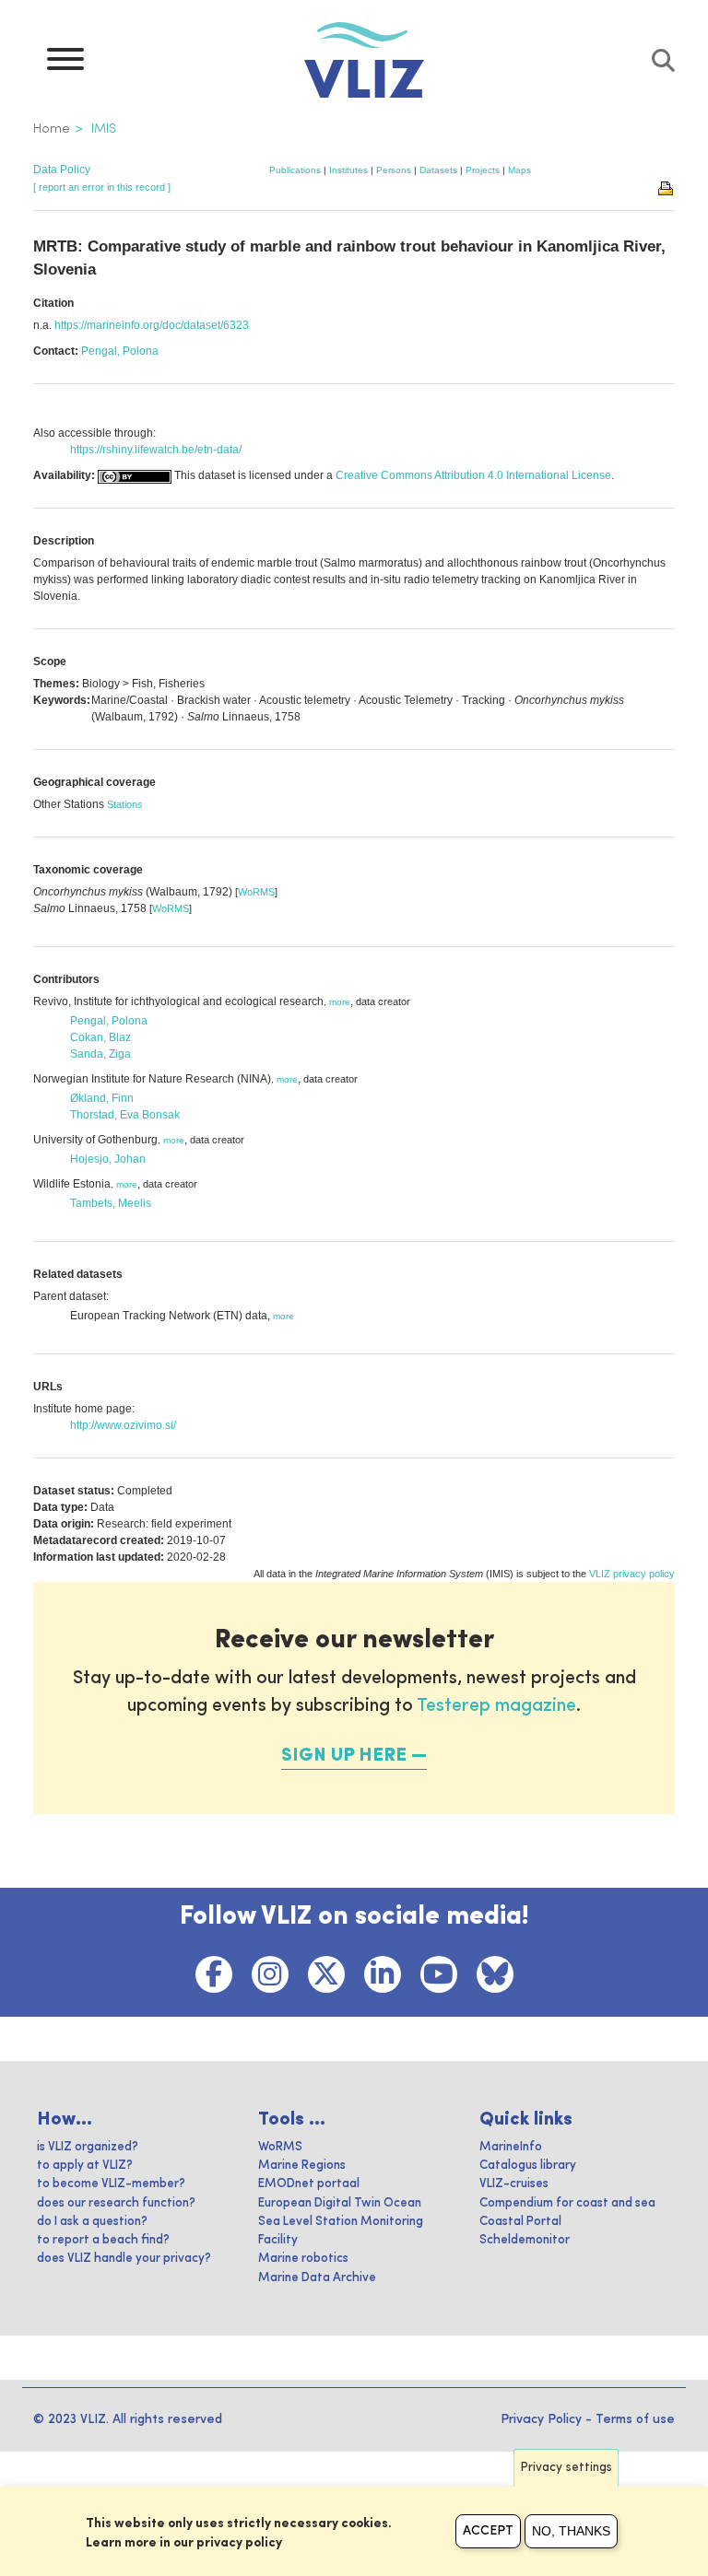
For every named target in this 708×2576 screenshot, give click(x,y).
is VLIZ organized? (88, 2147)
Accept (488, 2531)
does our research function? (116, 2203)
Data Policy (62, 170)
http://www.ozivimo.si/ (123, 1425)
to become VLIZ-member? (111, 2184)
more (340, 1002)
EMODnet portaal (309, 2184)
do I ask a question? (92, 2222)
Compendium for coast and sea (567, 2203)
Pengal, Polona (120, 351)
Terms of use (635, 2419)
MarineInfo (511, 2147)
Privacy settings (566, 2468)
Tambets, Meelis (111, 1203)
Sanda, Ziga (100, 1054)
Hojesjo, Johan (108, 1159)
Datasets (438, 170)
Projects (483, 170)
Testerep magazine (496, 1706)
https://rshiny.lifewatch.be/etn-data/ (156, 450)
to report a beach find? (103, 2240)
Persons (394, 170)
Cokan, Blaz (100, 1037)
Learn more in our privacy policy (184, 2543)
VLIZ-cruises (514, 2184)
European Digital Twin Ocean (340, 2203)
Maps (519, 170)
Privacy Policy (541, 2419)
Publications (295, 170)
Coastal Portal (520, 2222)
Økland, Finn (102, 1098)
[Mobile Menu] (65, 64)
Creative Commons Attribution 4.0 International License (473, 475)
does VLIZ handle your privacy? (124, 2259)
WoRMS (256, 892)
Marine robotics (303, 2259)
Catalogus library (528, 2166)
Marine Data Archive (317, 2278)
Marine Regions (302, 2166)
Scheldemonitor (525, 2240)
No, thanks (571, 2531)
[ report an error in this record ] (102, 187)
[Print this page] (667, 187)
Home (52, 129)
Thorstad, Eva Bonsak (125, 1115)
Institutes (348, 170)
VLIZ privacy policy (632, 1574)
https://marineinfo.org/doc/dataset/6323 (152, 325)
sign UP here (344, 1756)
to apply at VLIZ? (85, 2166)
